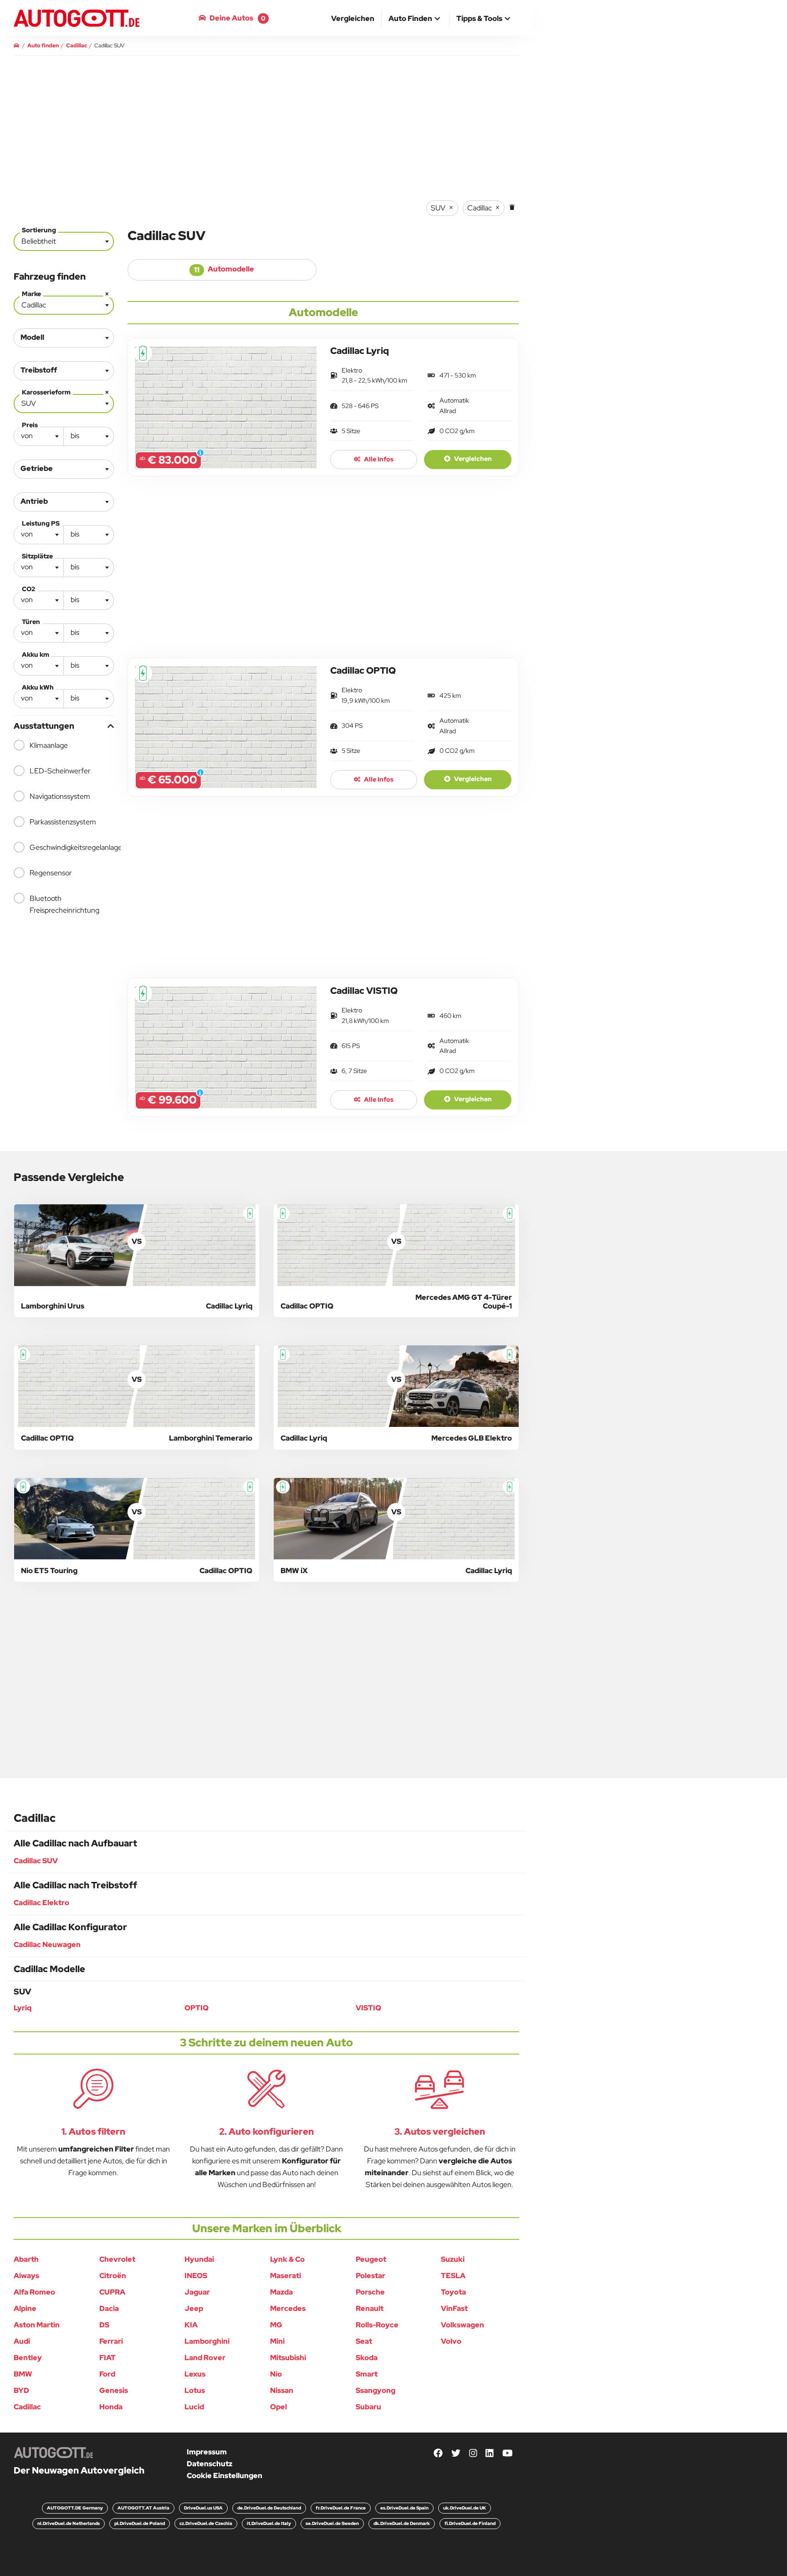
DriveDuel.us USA (203, 2508)
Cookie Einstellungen (225, 2476)
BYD (21, 2390)
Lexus (195, 2374)
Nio (276, 2374)
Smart (367, 2374)
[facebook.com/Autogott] (438, 2454)
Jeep (194, 2308)
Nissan (282, 2390)
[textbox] (39, 436)
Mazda (281, 2292)
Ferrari (111, 2341)
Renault (370, 2308)
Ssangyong (376, 2390)
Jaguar (197, 2292)
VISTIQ (368, 2008)
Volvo (451, 2341)
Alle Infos (378, 459)
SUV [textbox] (65, 401)
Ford (107, 2374)
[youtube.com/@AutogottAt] (508, 2454)
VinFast (454, 2308)
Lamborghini (207, 2341)
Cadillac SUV (36, 1861)
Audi (22, 2341)
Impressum (207, 2452)
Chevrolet (117, 2259)
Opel (279, 2407)
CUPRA (112, 2292)
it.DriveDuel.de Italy (269, 2523)
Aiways (26, 2276)
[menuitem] (353, 18)
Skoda (367, 2358)
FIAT (107, 2358)
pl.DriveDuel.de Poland (140, 2523)
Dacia (109, 2308)
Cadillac (27, 2407)
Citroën (113, 2276)
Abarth (26, 2259)
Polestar (371, 2276)
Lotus (195, 2390)
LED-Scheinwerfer (60, 771)
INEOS (196, 2276)
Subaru (368, 2407)
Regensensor (51, 873)
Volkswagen (462, 2325)
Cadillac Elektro (41, 1903)
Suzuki (453, 2259)
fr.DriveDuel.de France (341, 2508)
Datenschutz (210, 2464)
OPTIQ (197, 2008)
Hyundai (199, 2259)
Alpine (25, 2308)
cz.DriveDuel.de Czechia (206, 2523)
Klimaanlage (49, 745)
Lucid (194, 2407)
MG (276, 2325)
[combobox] (64, 241)
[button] (415, 19)
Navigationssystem (60, 796)
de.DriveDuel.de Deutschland (269, 2508)
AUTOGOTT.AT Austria (143, 2508)
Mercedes (288, 2308)
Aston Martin (37, 2325)
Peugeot (371, 2259)
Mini (277, 2341)
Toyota (453, 2292)
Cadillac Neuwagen (47, 1945)
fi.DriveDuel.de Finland (470, 2523)
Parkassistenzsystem (63, 822)
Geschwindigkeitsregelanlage (72, 847)
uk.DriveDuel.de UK (465, 2508)
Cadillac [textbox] (65, 303)
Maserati (286, 2276)
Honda (111, 2407)
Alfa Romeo (34, 2292)
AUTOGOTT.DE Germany (75, 2508)
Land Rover (205, 2358)
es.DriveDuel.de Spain (404, 2508)
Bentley (28, 2358)
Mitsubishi (288, 2358)
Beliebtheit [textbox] (39, 241)
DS (104, 2325)
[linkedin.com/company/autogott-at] (490, 2454)
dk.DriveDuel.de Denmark (402, 2523)
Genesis (114, 2390)
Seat (364, 2341)
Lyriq (23, 2008)
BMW (23, 2374)
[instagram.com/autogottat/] (473, 2454)
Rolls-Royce (377, 2325)
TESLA (453, 2276)
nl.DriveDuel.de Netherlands (69, 2523)
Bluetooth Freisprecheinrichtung (64, 904)
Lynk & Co (287, 2259)
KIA (191, 2325)
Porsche (370, 2292)
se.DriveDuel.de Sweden (332, 2523)
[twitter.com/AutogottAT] (456, 2454)
